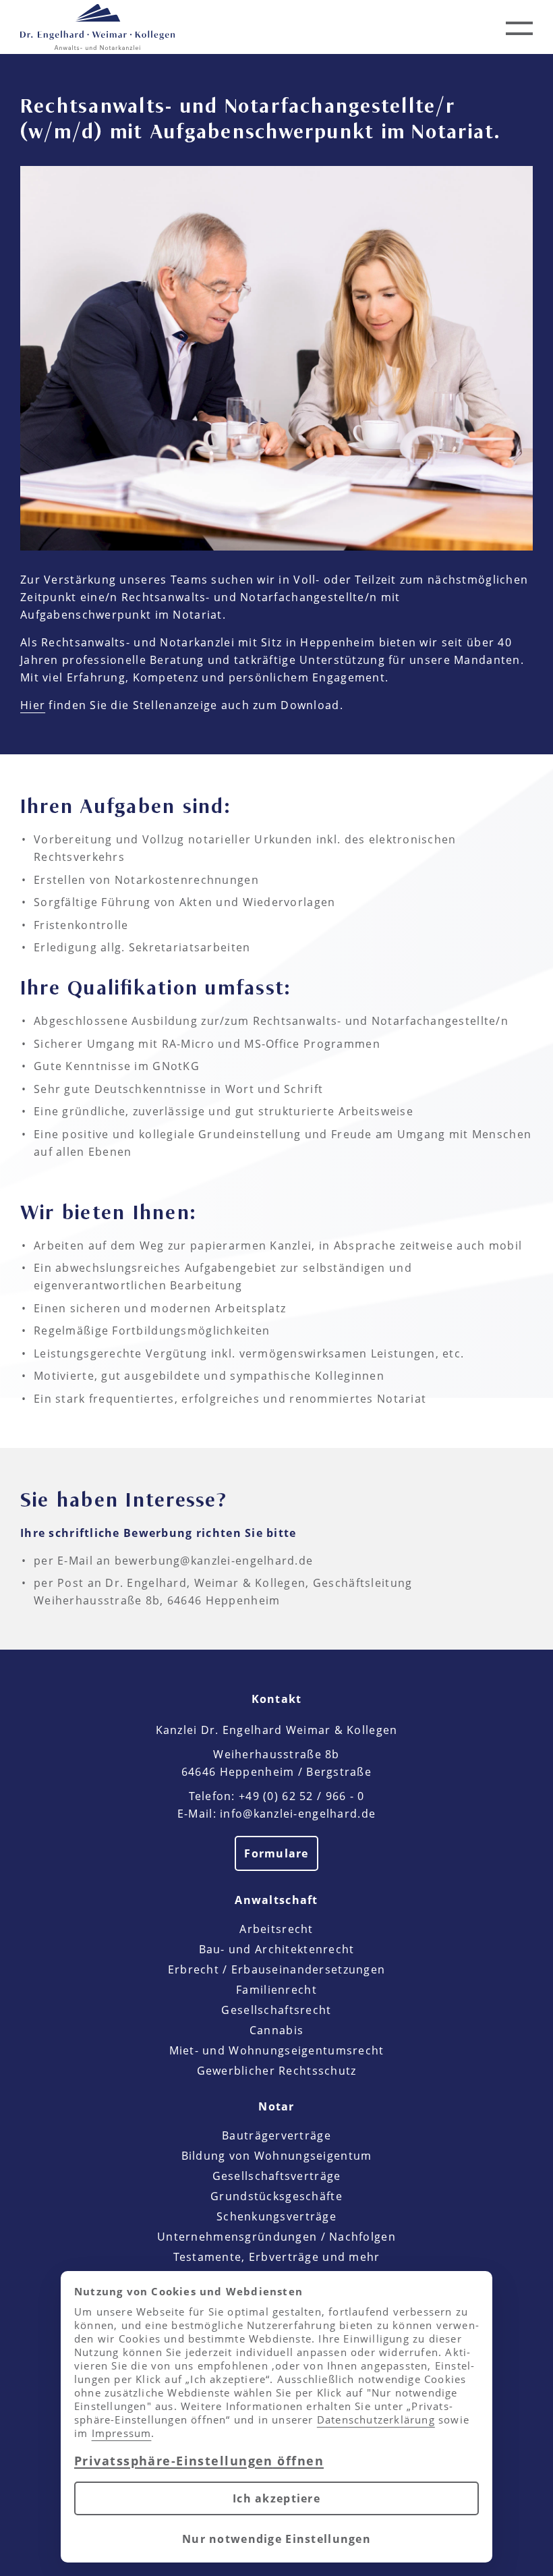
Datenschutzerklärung (376, 2419)
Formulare (276, 1853)
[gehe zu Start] (97, 27)
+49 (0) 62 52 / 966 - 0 (301, 1796)
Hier (33, 705)
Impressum (122, 2433)
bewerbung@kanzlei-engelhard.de (214, 1561)
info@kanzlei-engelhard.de (298, 1814)
